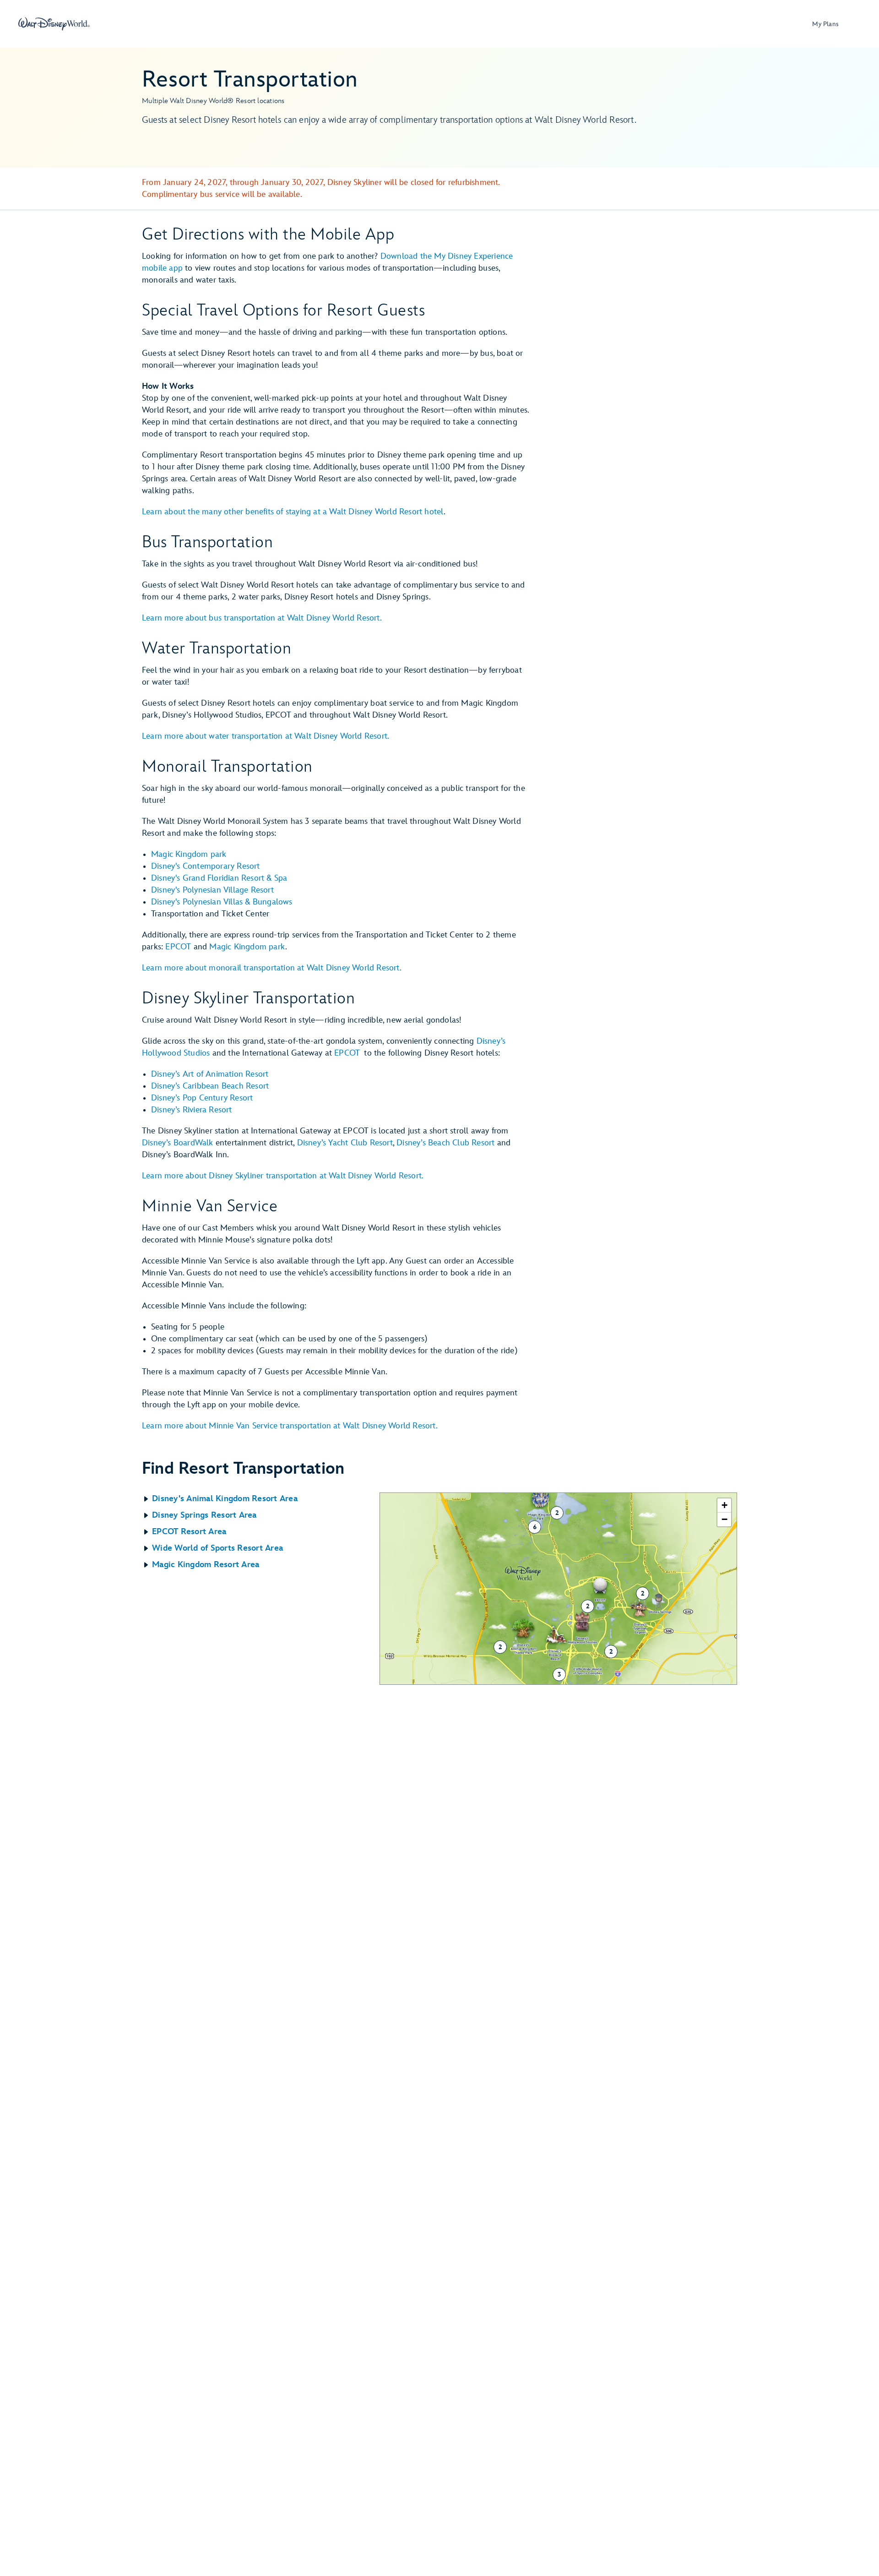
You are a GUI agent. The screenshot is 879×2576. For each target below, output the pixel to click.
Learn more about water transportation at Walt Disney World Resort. (266, 736)
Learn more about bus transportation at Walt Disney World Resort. (262, 618)
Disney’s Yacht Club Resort (345, 1143)
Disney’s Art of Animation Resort (210, 1074)
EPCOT (178, 947)
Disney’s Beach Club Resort (445, 1143)
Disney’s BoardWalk (178, 1143)
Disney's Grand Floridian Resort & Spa (219, 878)
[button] (261, 1499)
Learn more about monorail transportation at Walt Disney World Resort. (272, 968)
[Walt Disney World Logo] (54, 24)
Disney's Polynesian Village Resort (212, 890)
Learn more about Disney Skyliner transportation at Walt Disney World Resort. (283, 1176)
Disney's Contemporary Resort (206, 866)
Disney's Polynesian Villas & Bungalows (222, 902)
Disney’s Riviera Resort (192, 1110)
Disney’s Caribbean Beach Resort (210, 1086)
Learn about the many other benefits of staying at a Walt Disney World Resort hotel (293, 512)
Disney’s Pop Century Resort (202, 1098)
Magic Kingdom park (189, 854)
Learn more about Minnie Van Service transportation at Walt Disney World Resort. (290, 1426)
